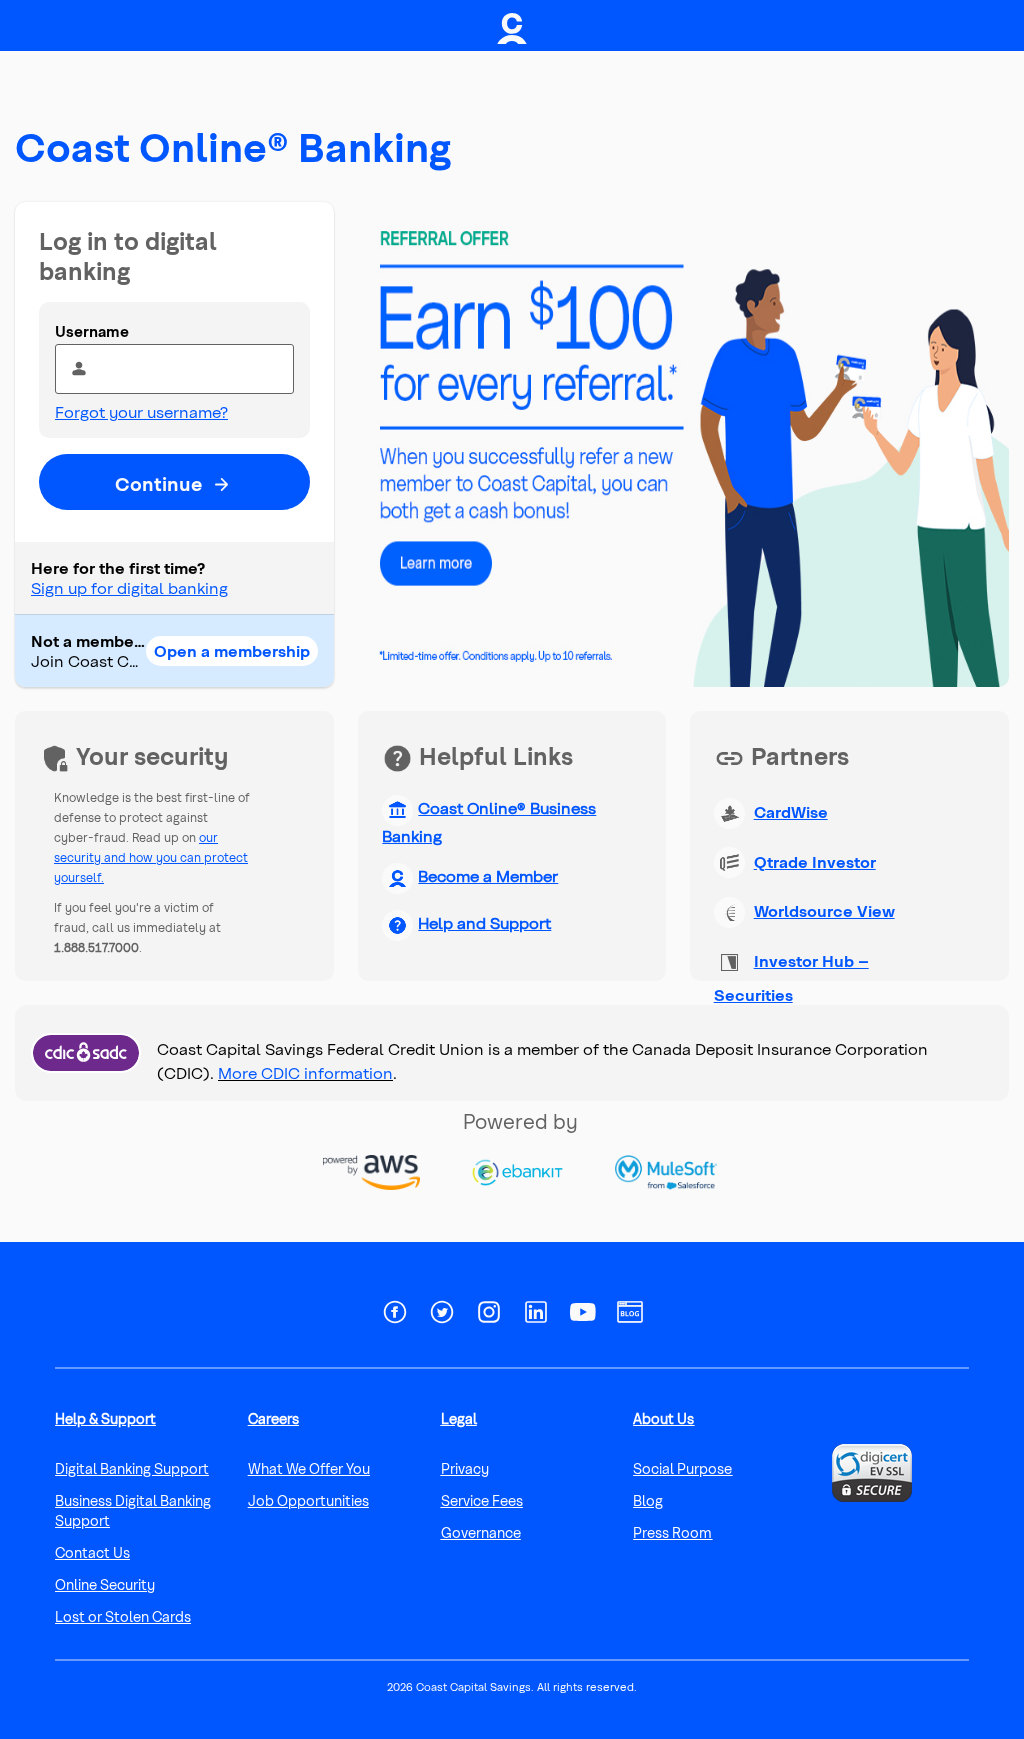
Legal (459, 1418)
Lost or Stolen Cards (123, 1616)
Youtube (583, 1317)
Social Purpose (682, 1468)
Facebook (395, 1317)
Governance (481, 1532)
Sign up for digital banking (129, 587)
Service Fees (482, 1500)
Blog (630, 1317)
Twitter (442, 1317)
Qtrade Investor (815, 861)
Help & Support (105, 1418)
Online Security (105, 1584)
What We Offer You (309, 1468)
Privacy (465, 1468)
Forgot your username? (141, 411)
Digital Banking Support (132, 1468)
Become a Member (488, 875)
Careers (273, 1418)
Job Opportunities (308, 1500)
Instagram (489, 1317)
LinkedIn (536, 1317)
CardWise (791, 811)
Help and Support (484, 922)
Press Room (672, 1532)
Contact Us (92, 1552)
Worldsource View (824, 910)
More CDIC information (305, 1072)
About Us (663, 1418)
